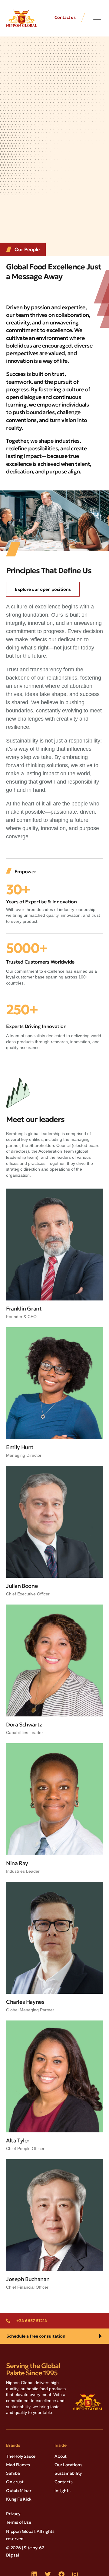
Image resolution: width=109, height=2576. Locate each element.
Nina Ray (17, 1863)
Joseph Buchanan (28, 2279)
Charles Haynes (25, 2002)
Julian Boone (22, 1586)
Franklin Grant (24, 1309)
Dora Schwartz (24, 1724)
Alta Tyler (18, 2140)
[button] (97, 18)
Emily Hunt (20, 1447)
